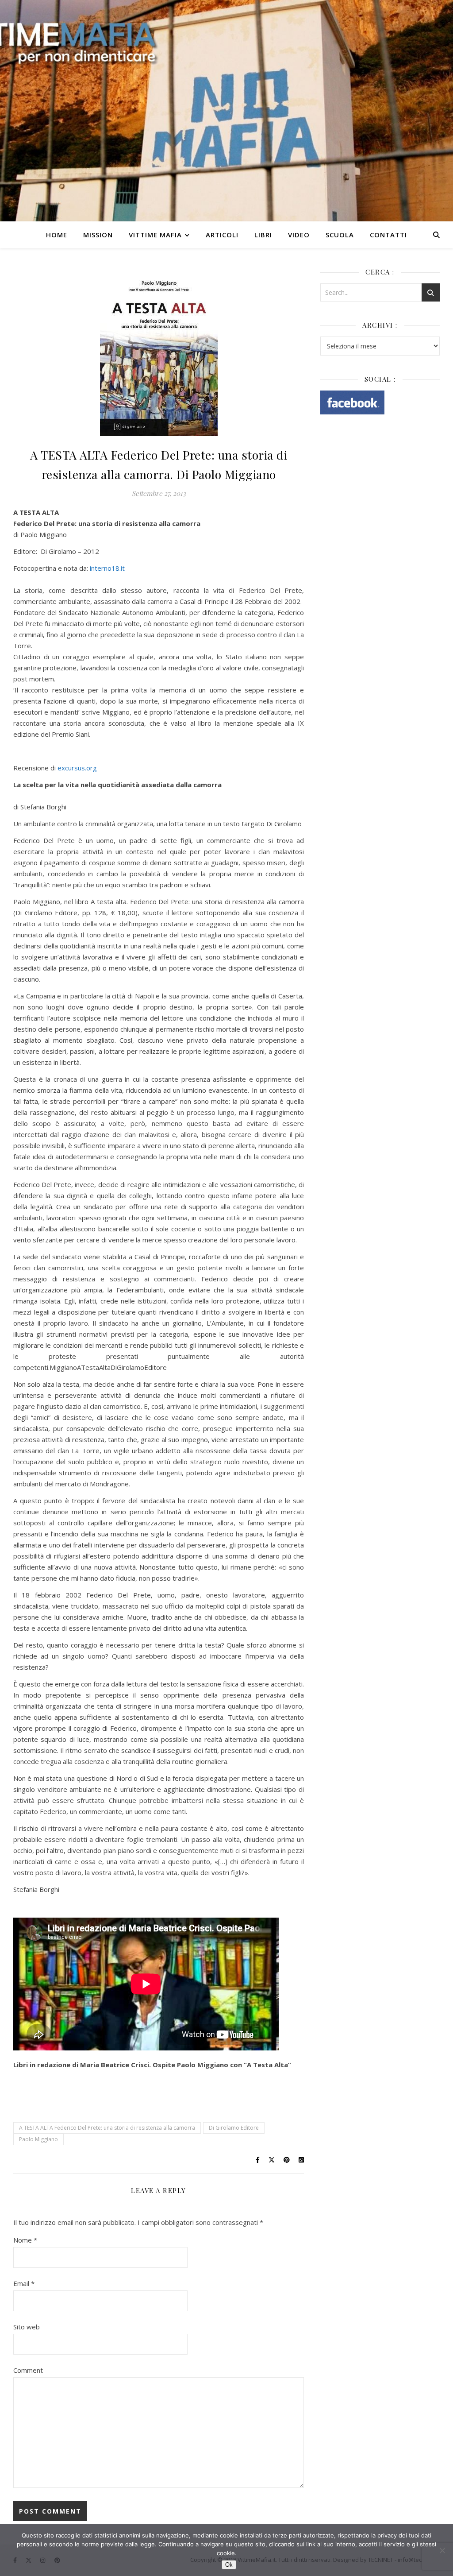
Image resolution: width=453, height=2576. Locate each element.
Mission (98, 235)
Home (57, 235)
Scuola (340, 235)
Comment (28, 2370)
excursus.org (77, 768)
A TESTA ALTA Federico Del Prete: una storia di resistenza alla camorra (107, 2128)
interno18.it (107, 568)
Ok (229, 2565)
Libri (263, 235)
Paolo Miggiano (38, 2139)
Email (24, 2283)
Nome (25, 2240)
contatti (388, 235)
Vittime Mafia (155, 235)
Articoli (222, 235)
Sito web (27, 2327)
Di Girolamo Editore (234, 2128)
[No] (442, 2550)
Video (299, 235)
